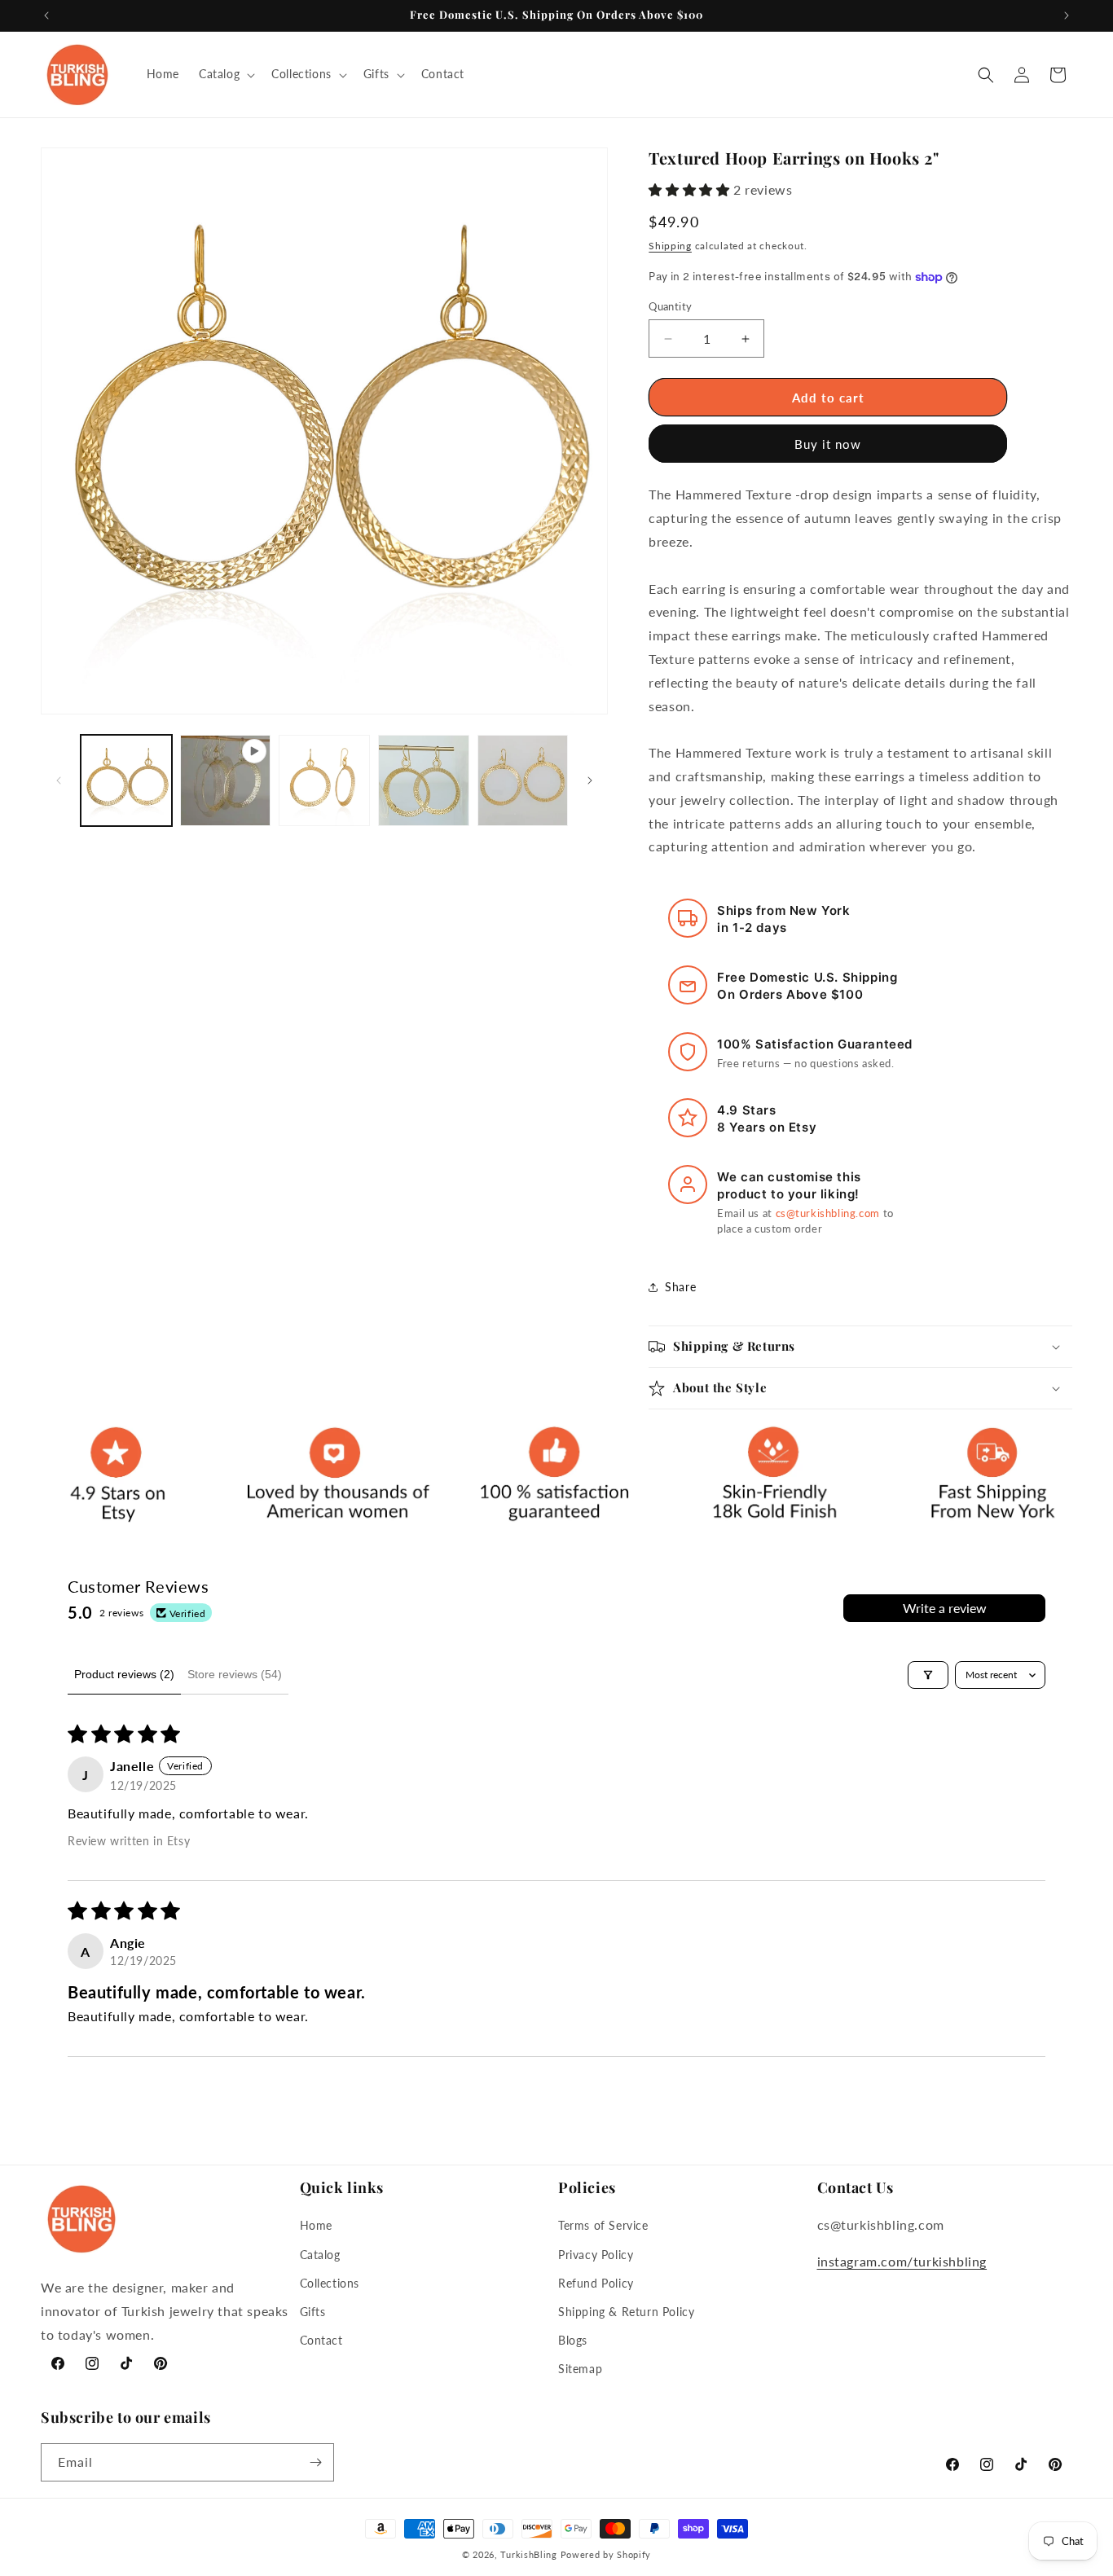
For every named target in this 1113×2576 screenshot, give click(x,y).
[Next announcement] (1067, 15)
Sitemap (580, 2369)
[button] (225, 74)
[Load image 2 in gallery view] (324, 780)
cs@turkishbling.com (828, 1213)
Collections (330, 2283)
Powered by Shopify (606, 2554)
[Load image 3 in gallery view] (424, 780)
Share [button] (680, 1287)
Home (316, 2225)
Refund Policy (596, 2283)
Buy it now (828, 444)
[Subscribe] (315, 2462)
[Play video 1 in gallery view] (226, 780)
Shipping (670, 246)
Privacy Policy (596, 2255)
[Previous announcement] (46, 15)
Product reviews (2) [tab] (124, 1674)
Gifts (313, 2312)
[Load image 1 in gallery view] (126, 780)
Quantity (670, 306)
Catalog (320, 2255)
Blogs (573, 2340)
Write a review (945, 1608)
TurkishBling (528, 2554)
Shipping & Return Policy (626, 2312)
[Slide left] (59, 780)
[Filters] (928, 1675)
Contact (321, 2340)
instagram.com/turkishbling (902, 2261)
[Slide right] (590, 780)
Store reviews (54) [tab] (235, 1674)
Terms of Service (603, 2225)
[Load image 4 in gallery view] (523, 780)
